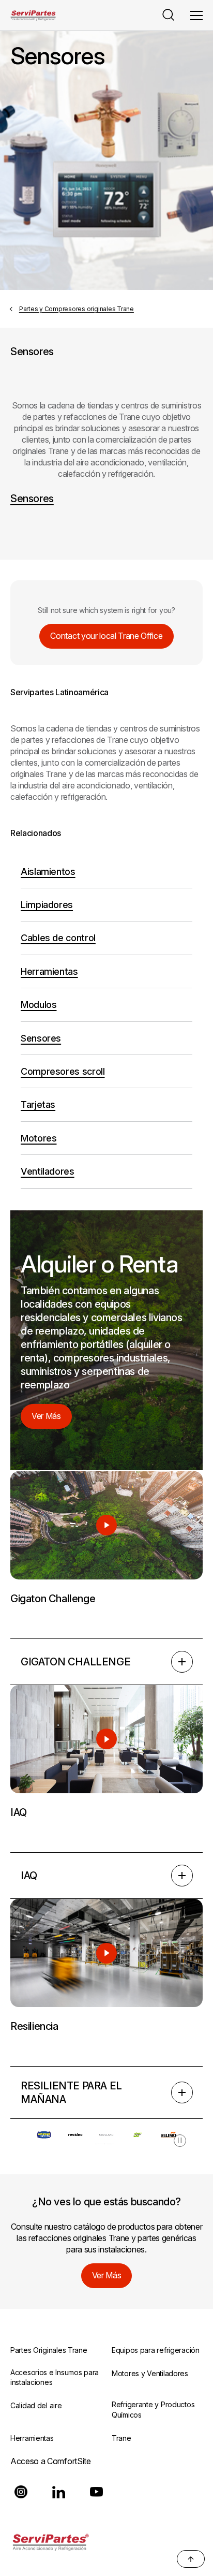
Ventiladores (48, 1171)
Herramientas (49, 971)
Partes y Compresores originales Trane (77, 309)
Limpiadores (47, 905)
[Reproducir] (106, 1525)
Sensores (32, 499)
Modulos (39, 1005)
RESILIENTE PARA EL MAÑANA (71, 2092)
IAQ (29, 1876)
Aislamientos (48, 872)
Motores (39, 1138)
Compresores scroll (63, 1071)
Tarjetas (38, 1104)
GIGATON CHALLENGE (75, 1662)
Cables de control (58, 938)
